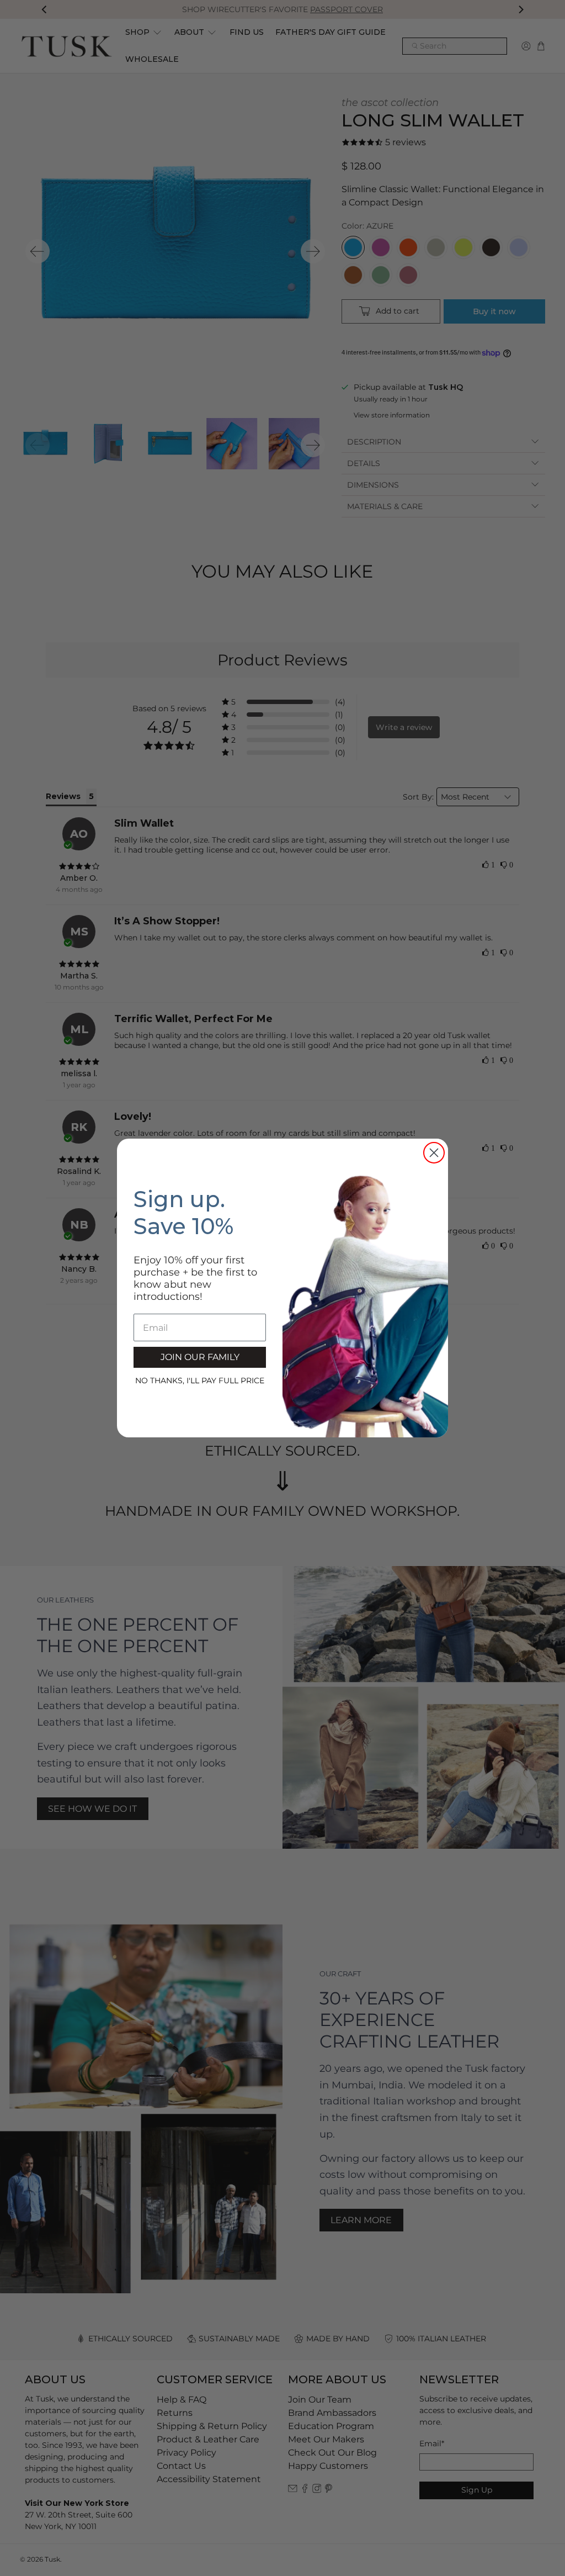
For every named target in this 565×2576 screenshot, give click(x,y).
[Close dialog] (434, 1153)
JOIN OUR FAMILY (200, 1357)
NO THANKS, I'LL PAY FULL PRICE (200, 1380)
